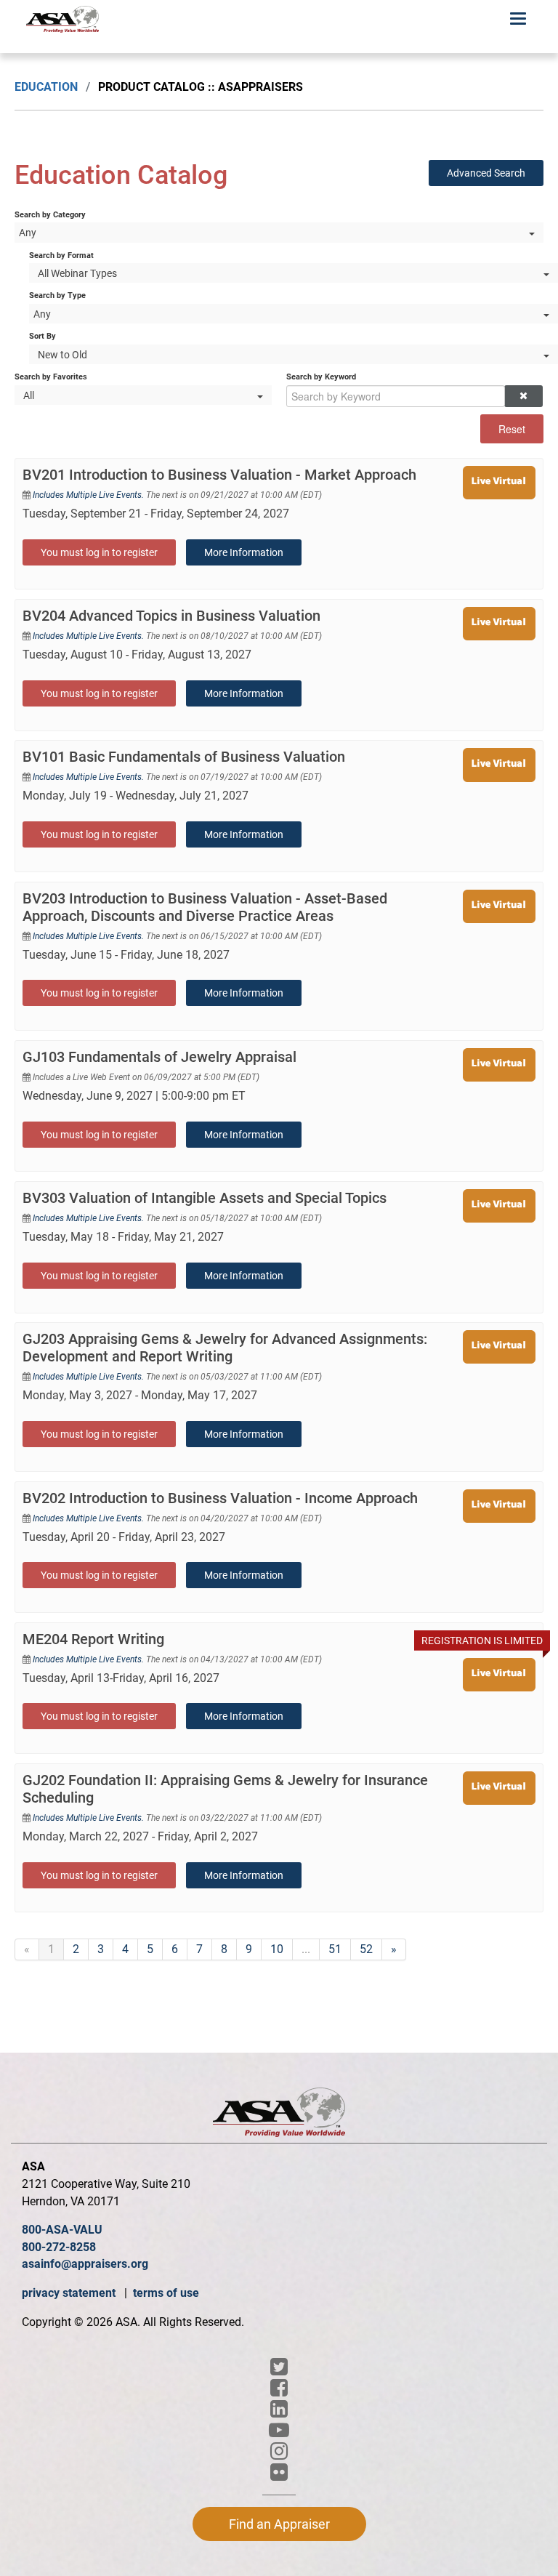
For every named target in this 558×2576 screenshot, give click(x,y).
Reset (512, 429)
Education (46, 87)
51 (335, 1949)
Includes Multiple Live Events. (89, 495)
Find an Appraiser (279, 2524)
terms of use (166, 2293)
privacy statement (70, 2293)
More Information (244, 552)
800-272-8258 (59, 2247)
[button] (523, 396)
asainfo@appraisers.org (85, 2264)
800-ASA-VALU (62, 2230)
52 (366, 1949)
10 (277, 1949)
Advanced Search (486, 173)
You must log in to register (99, 552)
